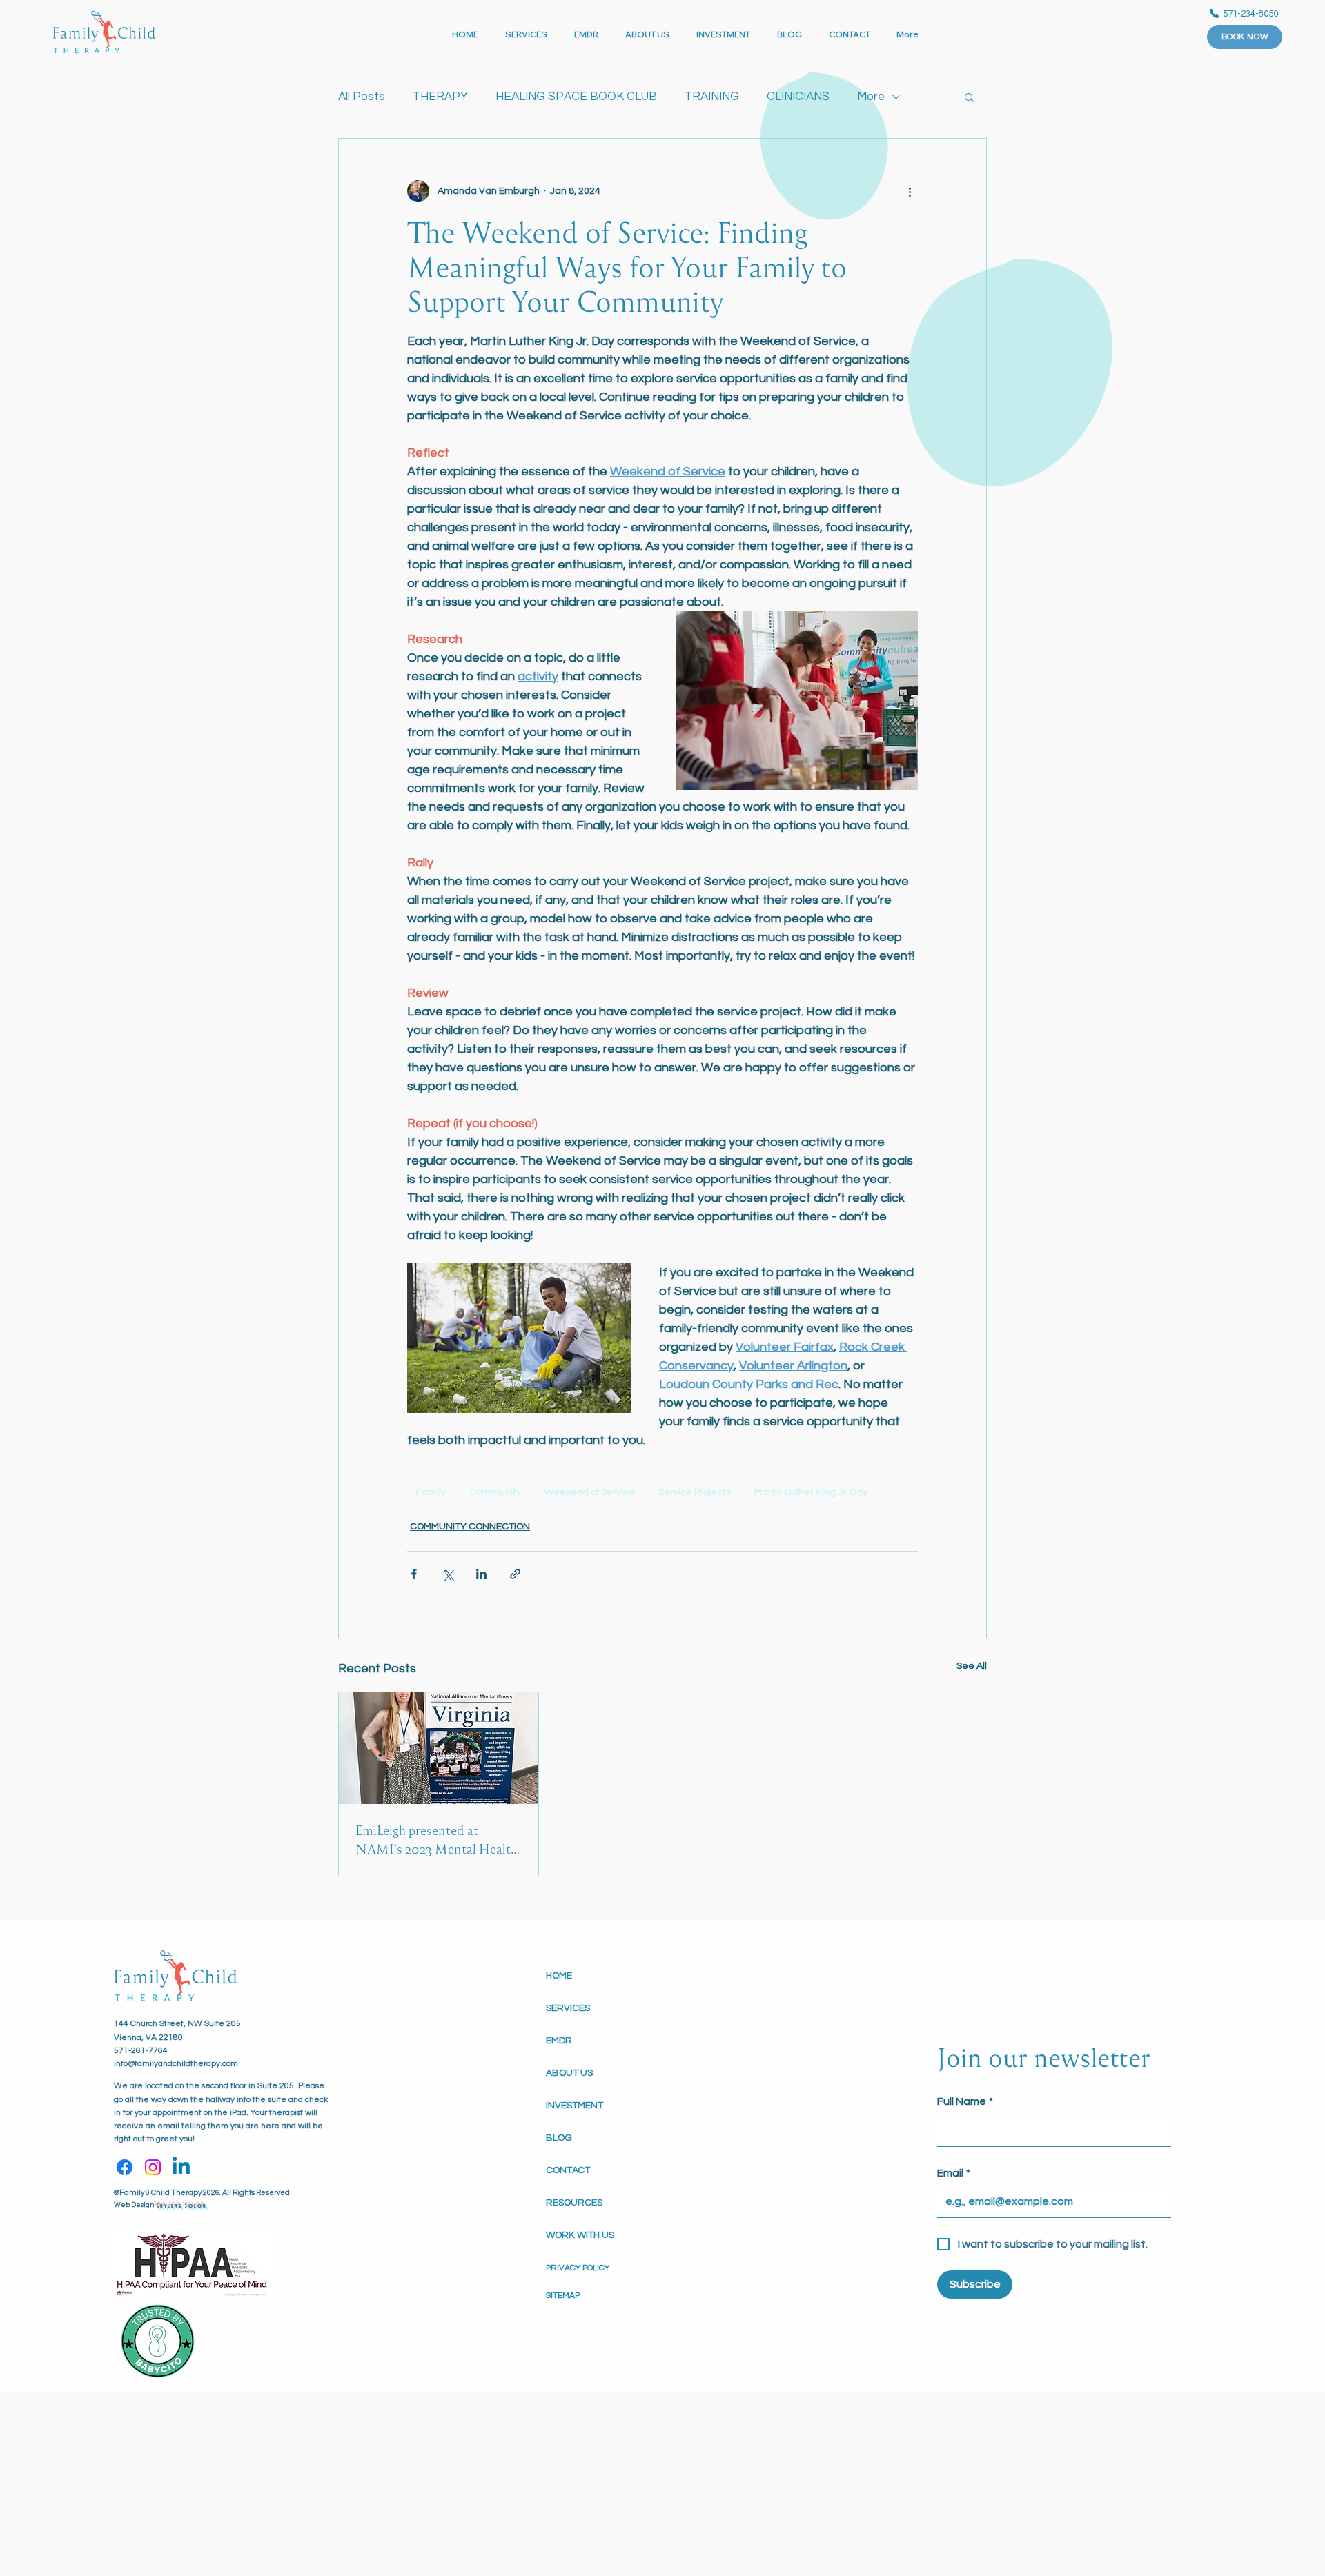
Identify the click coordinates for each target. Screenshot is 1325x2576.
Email (954, 2173)
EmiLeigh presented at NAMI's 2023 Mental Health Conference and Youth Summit (436, 1840)
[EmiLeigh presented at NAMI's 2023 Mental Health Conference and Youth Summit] (439, 1748)
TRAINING (712, 97)
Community (495, 1492)
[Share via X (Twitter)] (448, 1574)
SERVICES (568, 2008)
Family (431, 1492)
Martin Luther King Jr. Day (811, 1492)
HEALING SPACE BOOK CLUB (576, 97)
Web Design (134, 2205)
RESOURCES (574, 2203)
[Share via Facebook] (414, 1574)
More (871, 97)
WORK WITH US (580, 2235)
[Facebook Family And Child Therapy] (125, 2167)
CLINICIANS (798, 97)
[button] (969, 97)
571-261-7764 (141, 2051)
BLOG (559, 2138)
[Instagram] (153, 2167)
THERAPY (440, 97)
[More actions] (910, 191)
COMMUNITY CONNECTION (470, 1527)
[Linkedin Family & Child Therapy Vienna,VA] (181, 2167)
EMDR (559, 2041)
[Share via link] (515, 1574)
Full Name (965, 2101)
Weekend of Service (590, 1492)
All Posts (362, 97)
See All (972, 1666)
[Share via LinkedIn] (481, 1574)
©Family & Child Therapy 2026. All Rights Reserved (202, 2193)
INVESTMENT (575, 2106)
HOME (559, 1976)
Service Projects (695, 1492)
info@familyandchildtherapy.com (176, 2064)
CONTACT (568, 2170)
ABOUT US (569, 2073)
